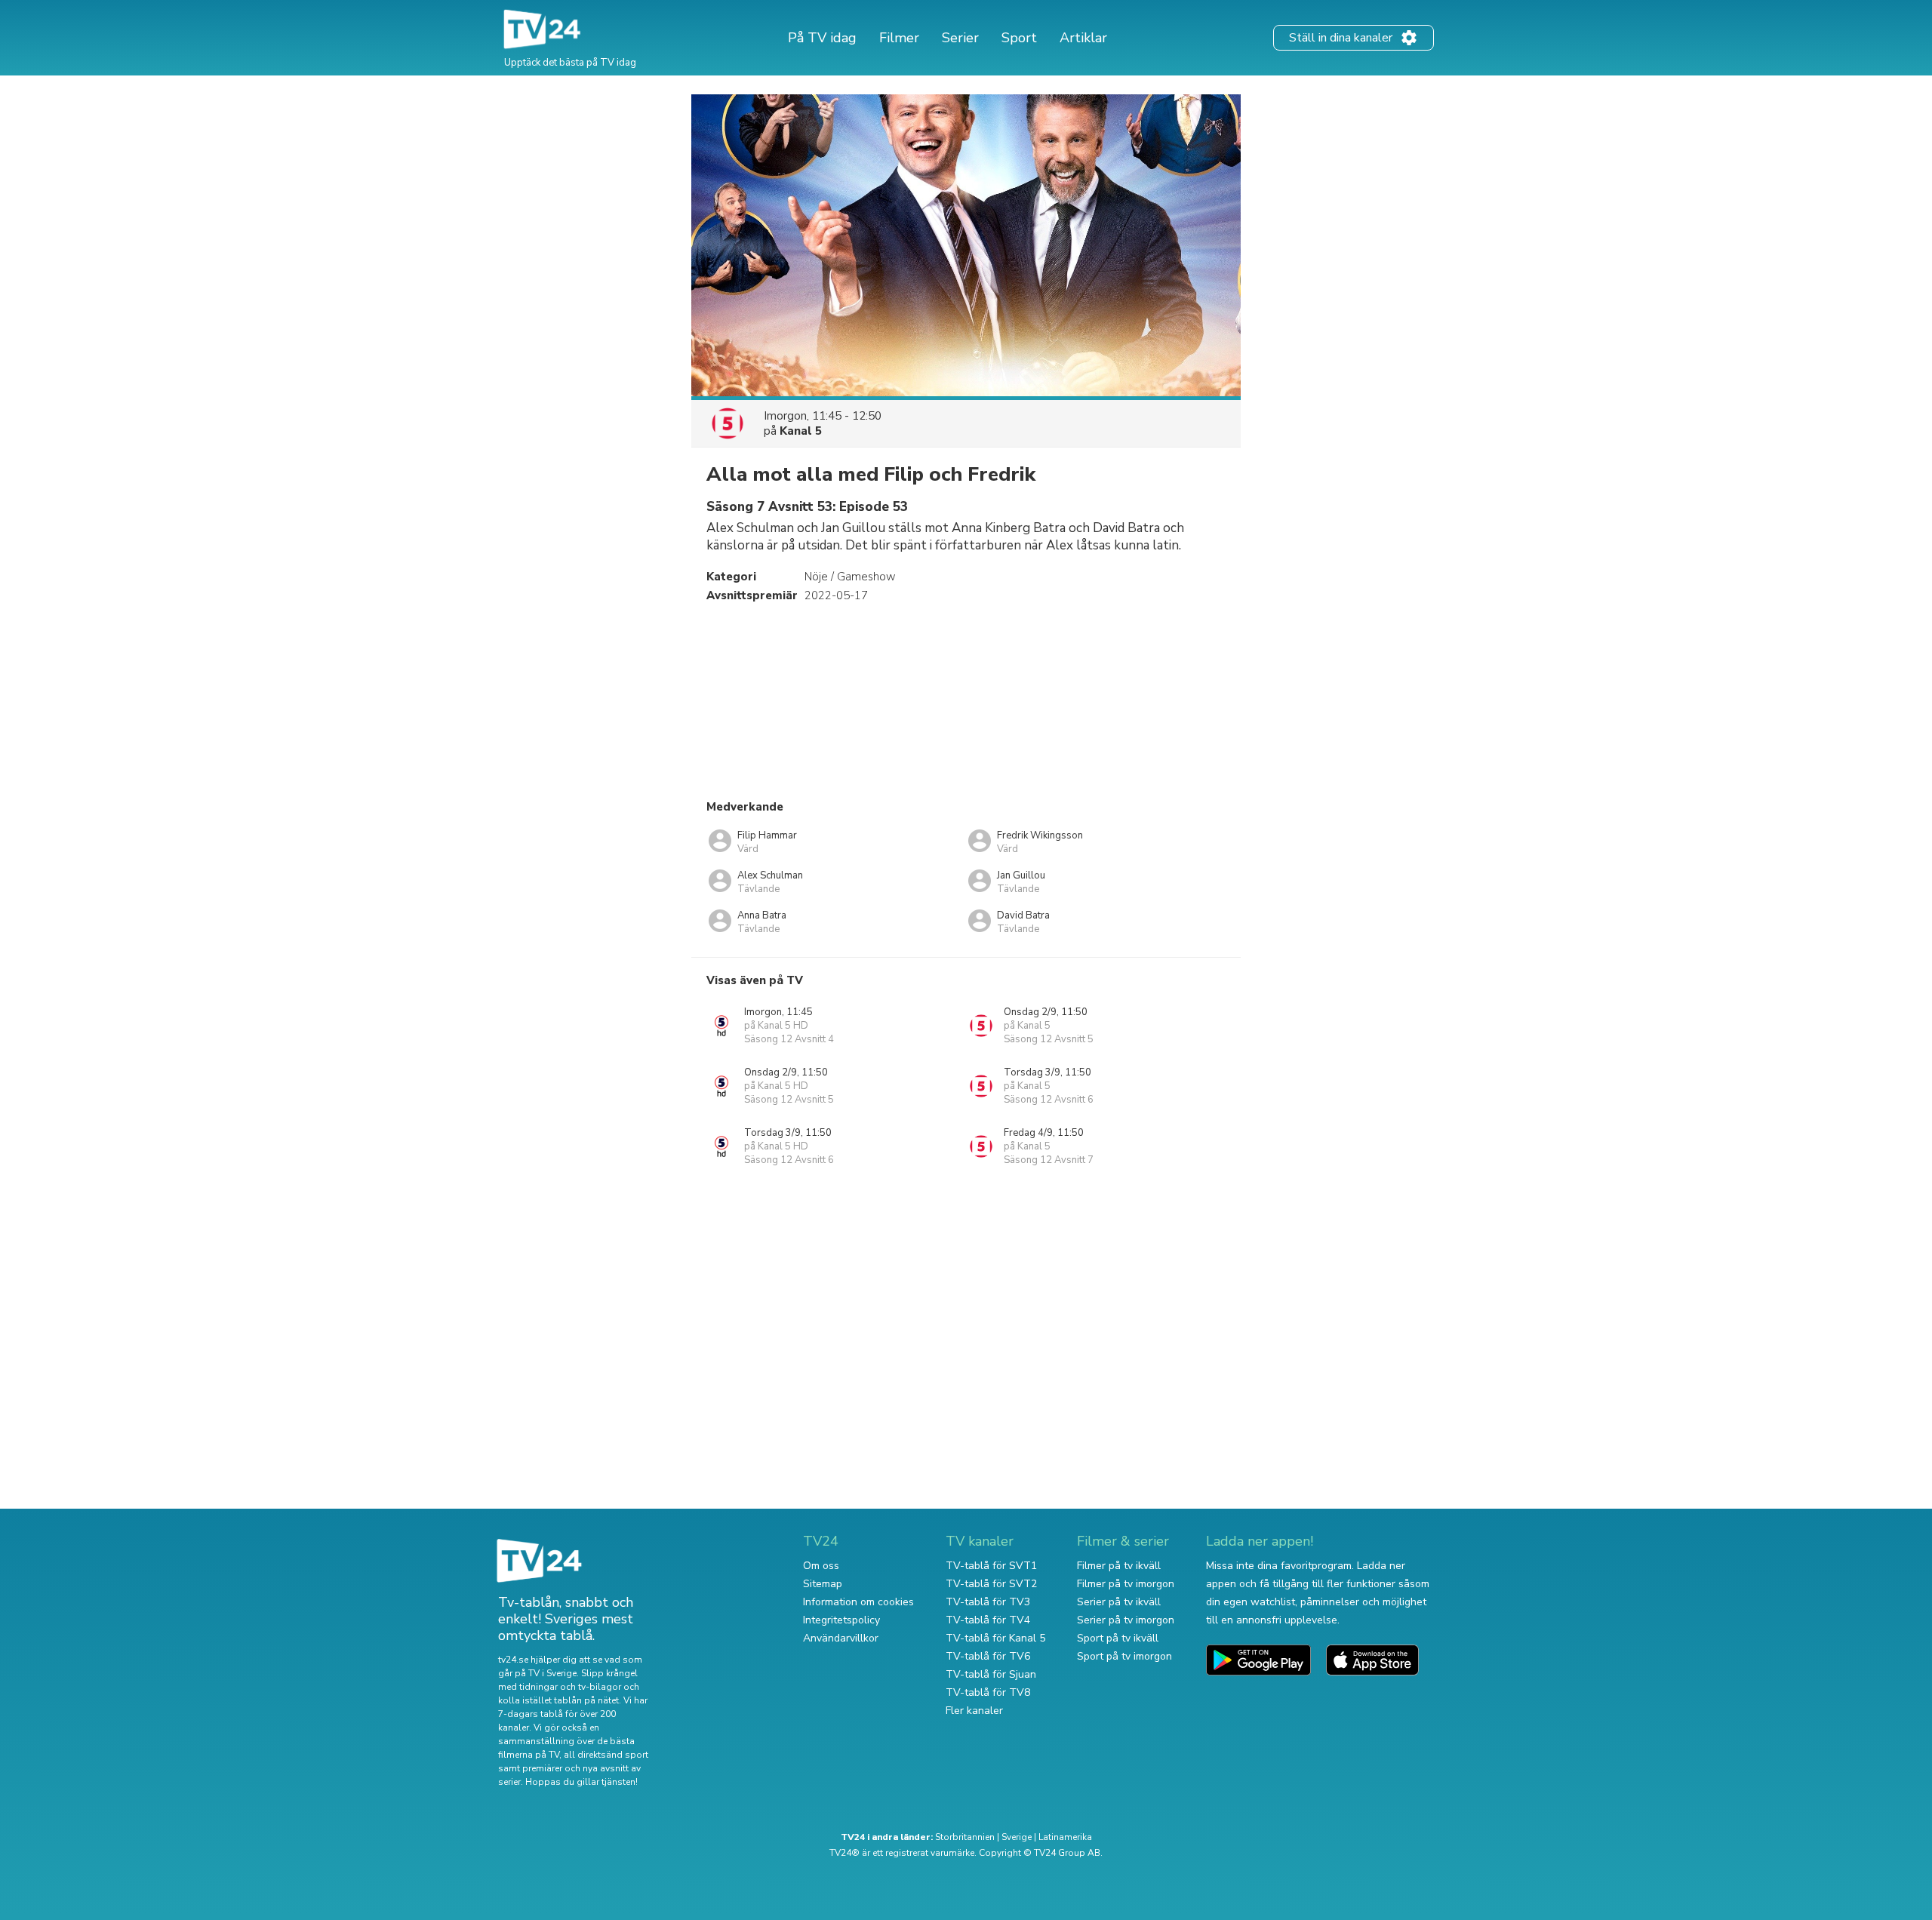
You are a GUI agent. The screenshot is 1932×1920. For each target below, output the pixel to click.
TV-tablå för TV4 (988, 1620)
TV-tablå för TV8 (988, 1692)
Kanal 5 (801, 431)
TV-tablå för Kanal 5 (995, 1638)
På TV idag (822, 38)
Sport (1019, 38)
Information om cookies (858, 1602)
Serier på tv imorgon (1126, 1620)
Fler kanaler (974, 1711)
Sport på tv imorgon (1124, 1656)
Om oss (821, 1566)
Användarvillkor (841, 1638)
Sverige (1017, 1837)
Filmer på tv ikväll (1119, 1566)
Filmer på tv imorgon (1126, 1584)
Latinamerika (1065, 1837)
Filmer (899, 38)
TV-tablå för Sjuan (991, 1674)
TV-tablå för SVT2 (991, 1584)
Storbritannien (965, 1837)
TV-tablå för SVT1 (991, 1566)
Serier (960, 38)
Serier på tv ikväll (1119, 1602)
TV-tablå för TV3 (988, 1602)
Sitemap (823, 1584)
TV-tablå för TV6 (988, 1656)
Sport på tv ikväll (1118, 1638)
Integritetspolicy (841, 1620)
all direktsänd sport (606, 1755)
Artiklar (1083, 38)
